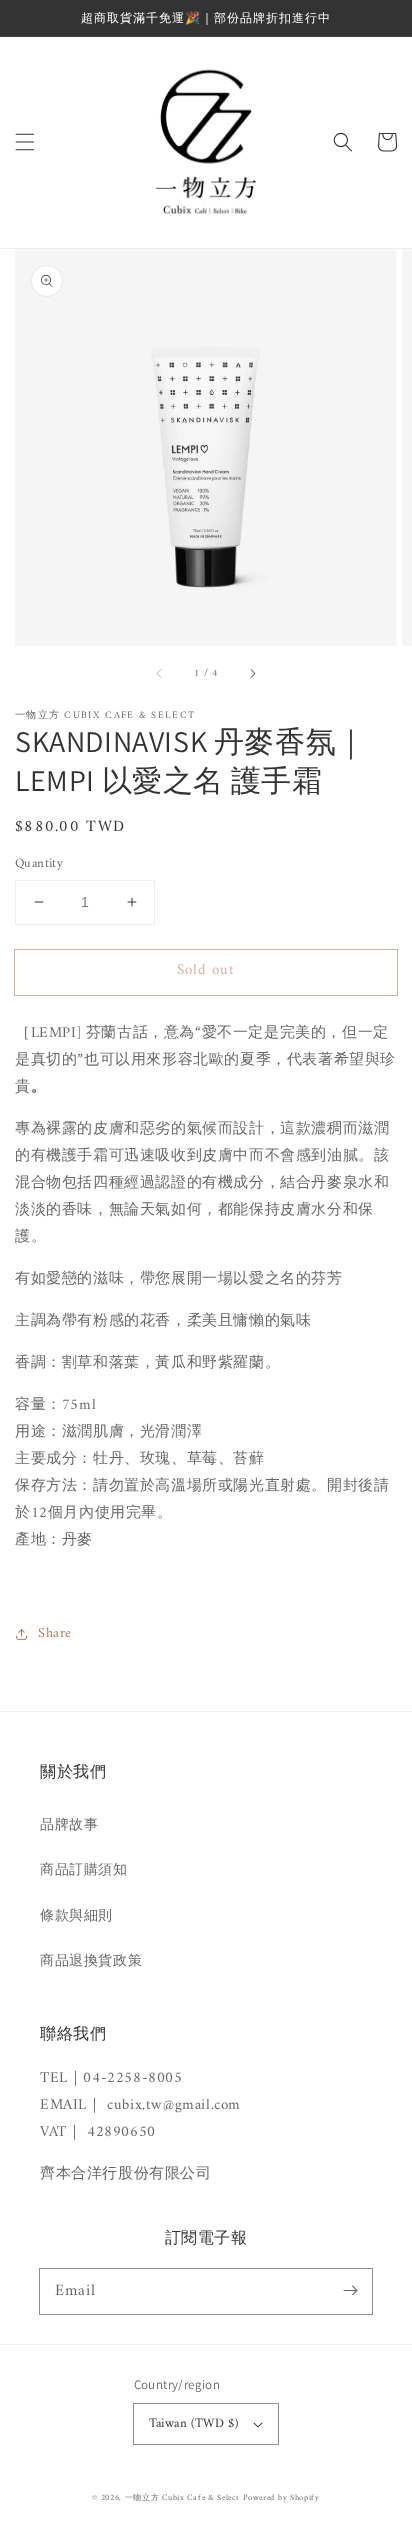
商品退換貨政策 (91, 1961)
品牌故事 (69, 1825)
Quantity (39, 864)
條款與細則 (76, 1916)
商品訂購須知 (84, 1870)
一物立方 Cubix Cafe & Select (182, 2498)
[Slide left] (160, 673)
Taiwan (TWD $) (194, 2423)
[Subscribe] (350, 2291)
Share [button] (55, 1633)
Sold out (206, 970)
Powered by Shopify (281, 2498)
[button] (25, 142)
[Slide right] (252, 673)
